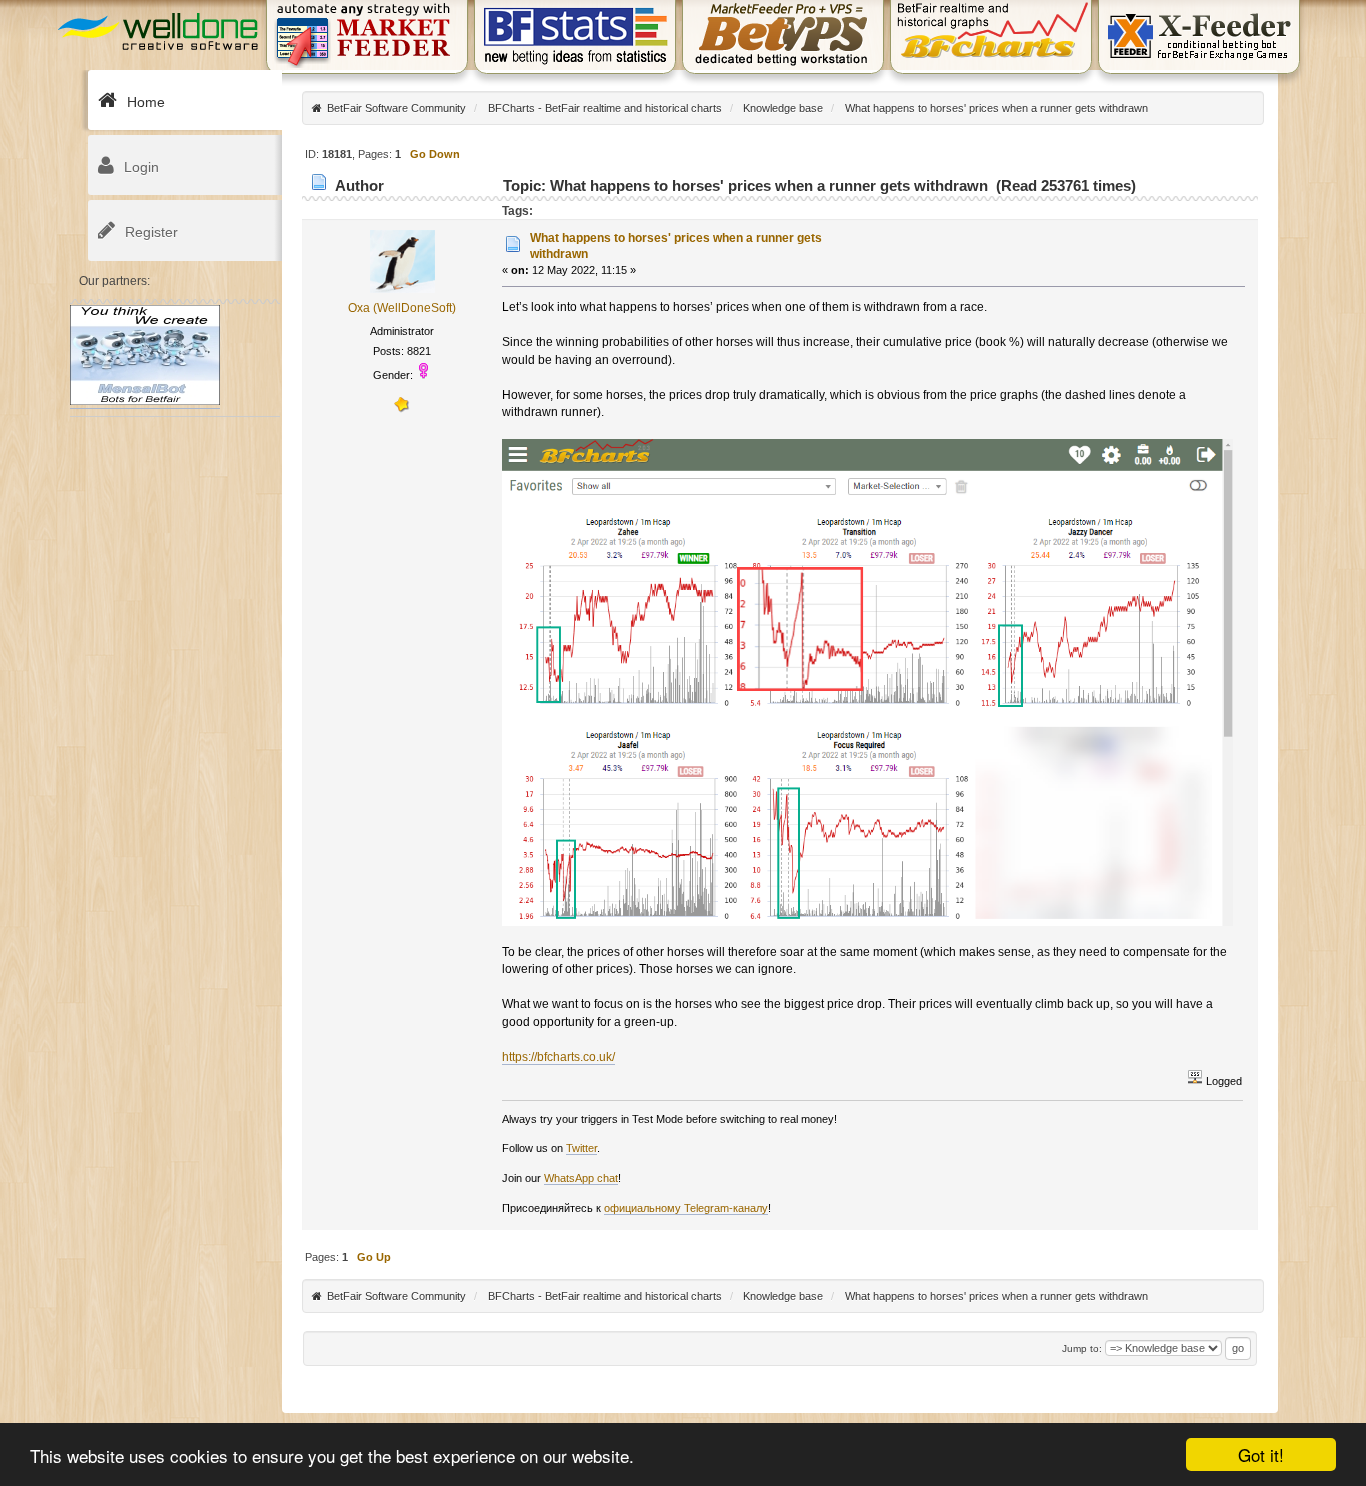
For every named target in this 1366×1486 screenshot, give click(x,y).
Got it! (1261, 1454)
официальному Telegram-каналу (686, 1208)
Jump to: (1082, 1348)
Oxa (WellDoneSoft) (402, 308)
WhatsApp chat (581, 1178)
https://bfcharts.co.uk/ (558, 1057)
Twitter (581, 1148)
